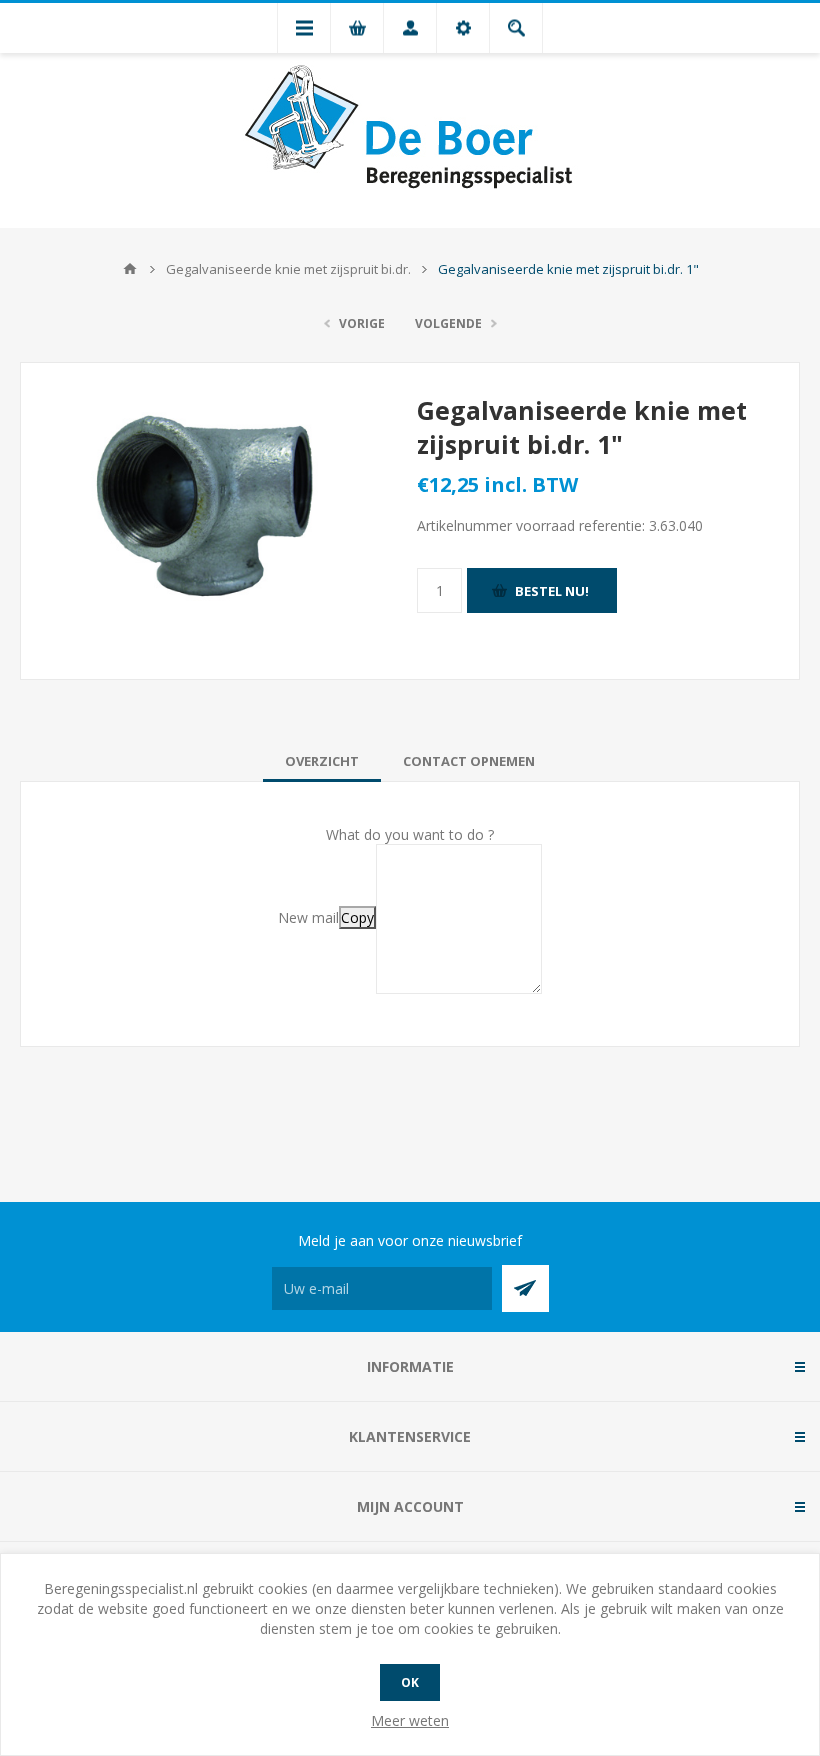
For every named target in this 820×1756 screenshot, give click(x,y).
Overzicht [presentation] (322, 761)
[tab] (322, 761)
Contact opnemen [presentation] (469, 761)
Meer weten (410, 1720)
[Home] (130, 269)
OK (410, 1682)
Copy (357, 917)
